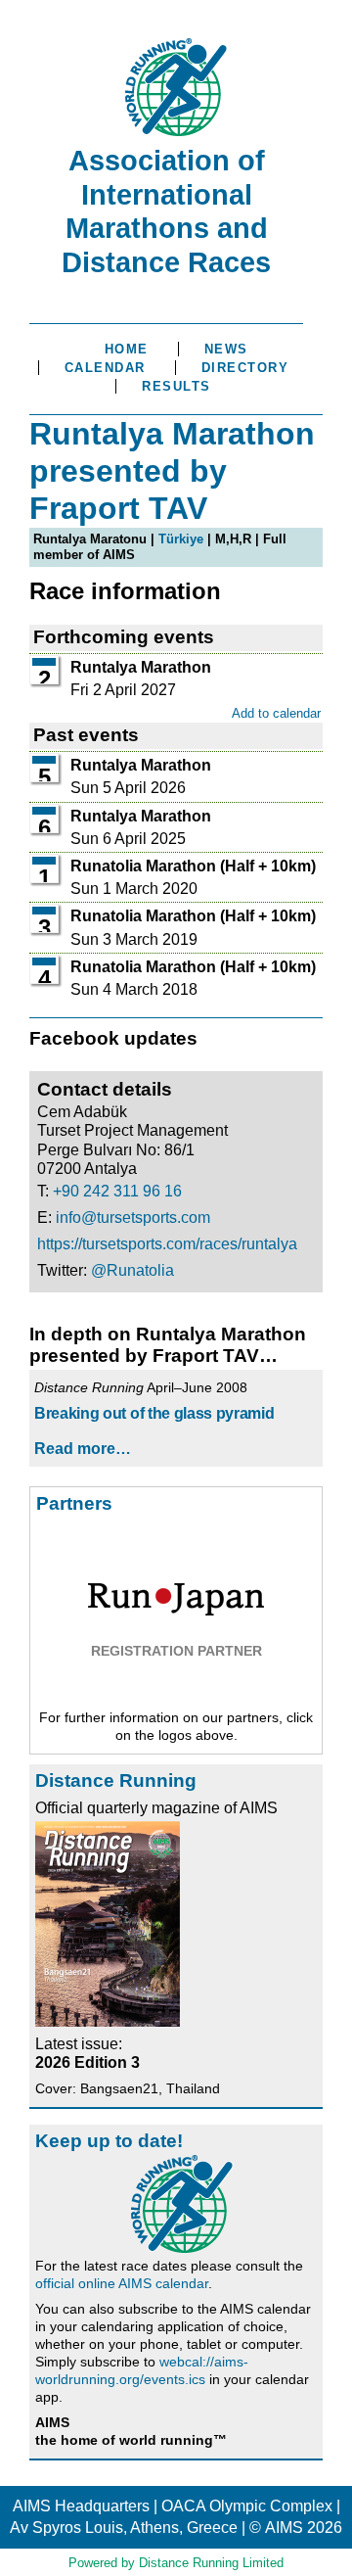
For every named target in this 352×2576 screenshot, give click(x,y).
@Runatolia (132, 1270)
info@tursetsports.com (133, 1218)
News (226, 349)
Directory (245, 368)
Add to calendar (276, 713)
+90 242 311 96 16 (117, 1191)
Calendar (105, 368)
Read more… (83, 1449)
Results (176, 386)
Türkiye (181, 539)
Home (127, 349)
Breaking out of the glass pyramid (154, 1413)
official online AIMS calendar (122, 2283)
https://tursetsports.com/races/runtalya (167, 1244)
